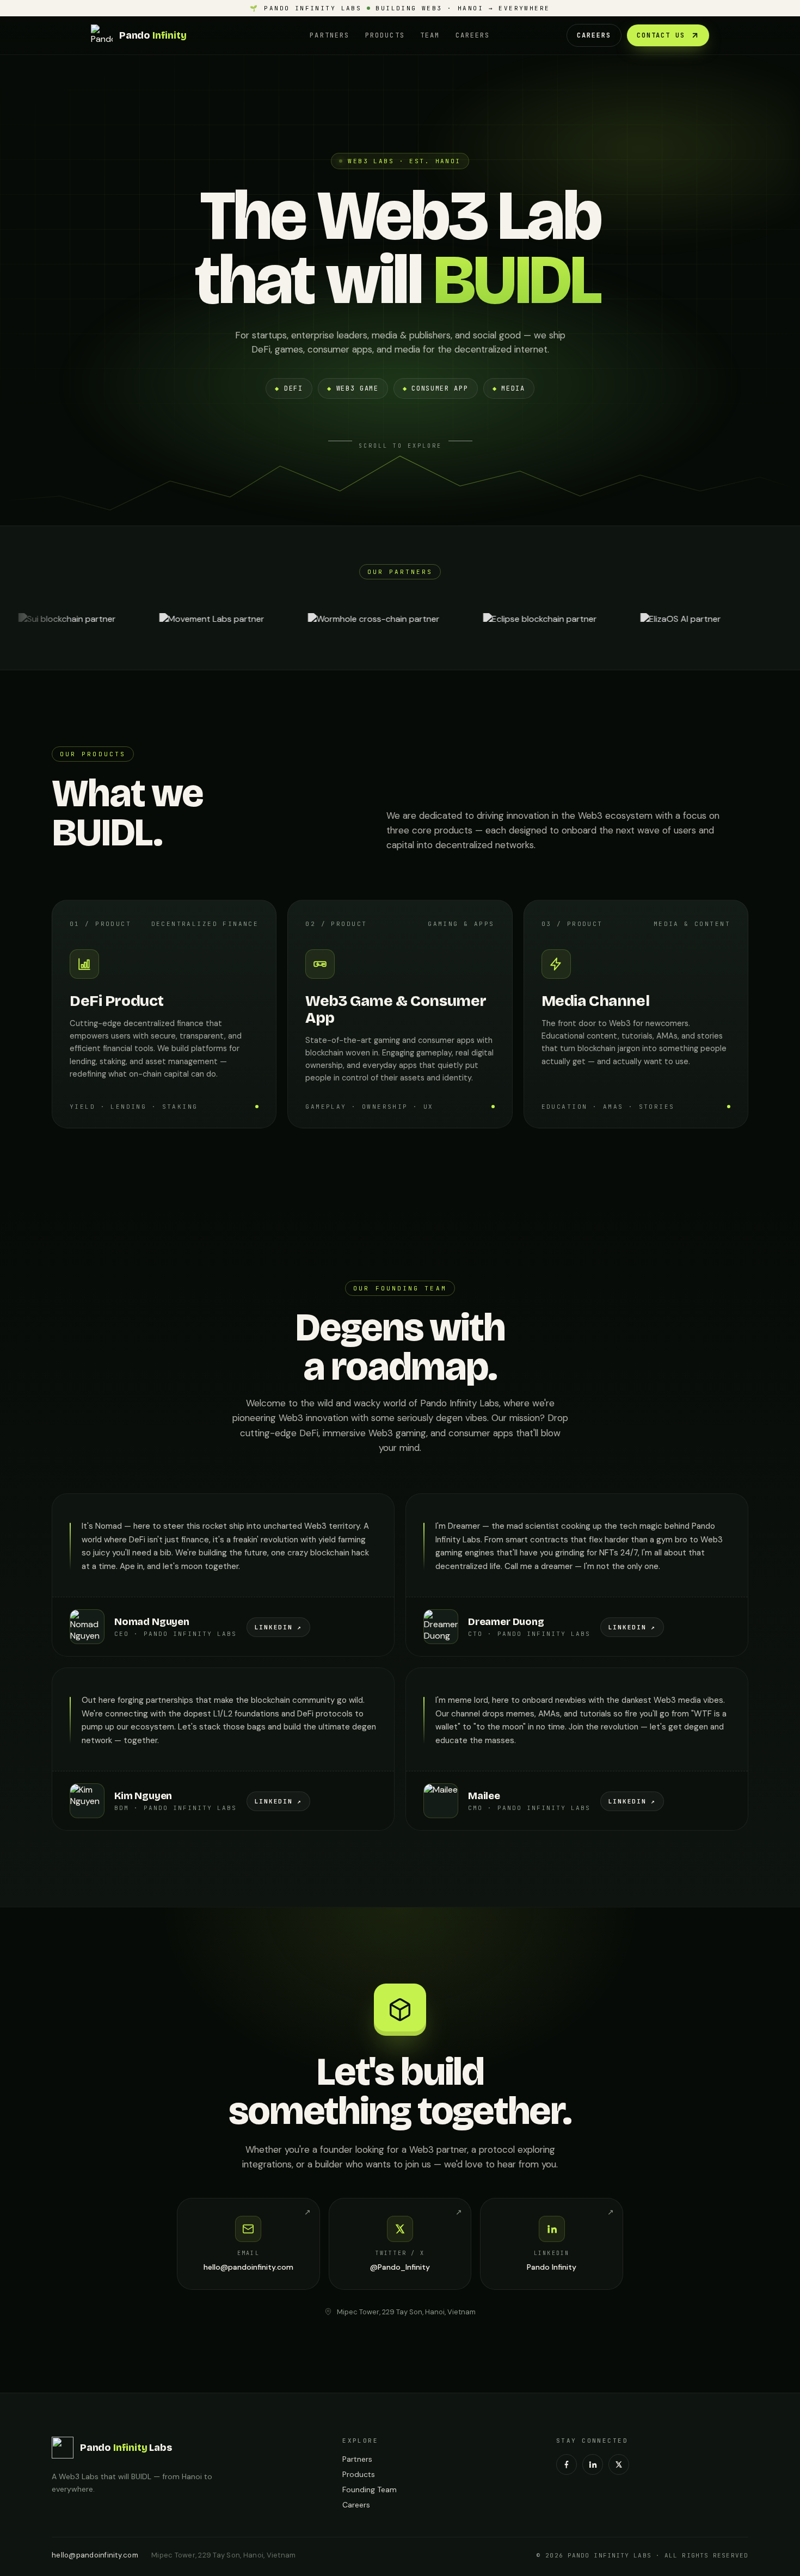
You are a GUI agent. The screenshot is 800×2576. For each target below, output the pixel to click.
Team (430, 35)
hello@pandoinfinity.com (95, 2555)
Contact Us (661, 35)
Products (385, 35)
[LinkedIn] (593, 2464)
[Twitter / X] (619, 2464)
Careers (473, 35)
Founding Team (370, 2489)
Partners (330, 35)
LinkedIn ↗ (279, 1627)
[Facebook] (567, 2464)
